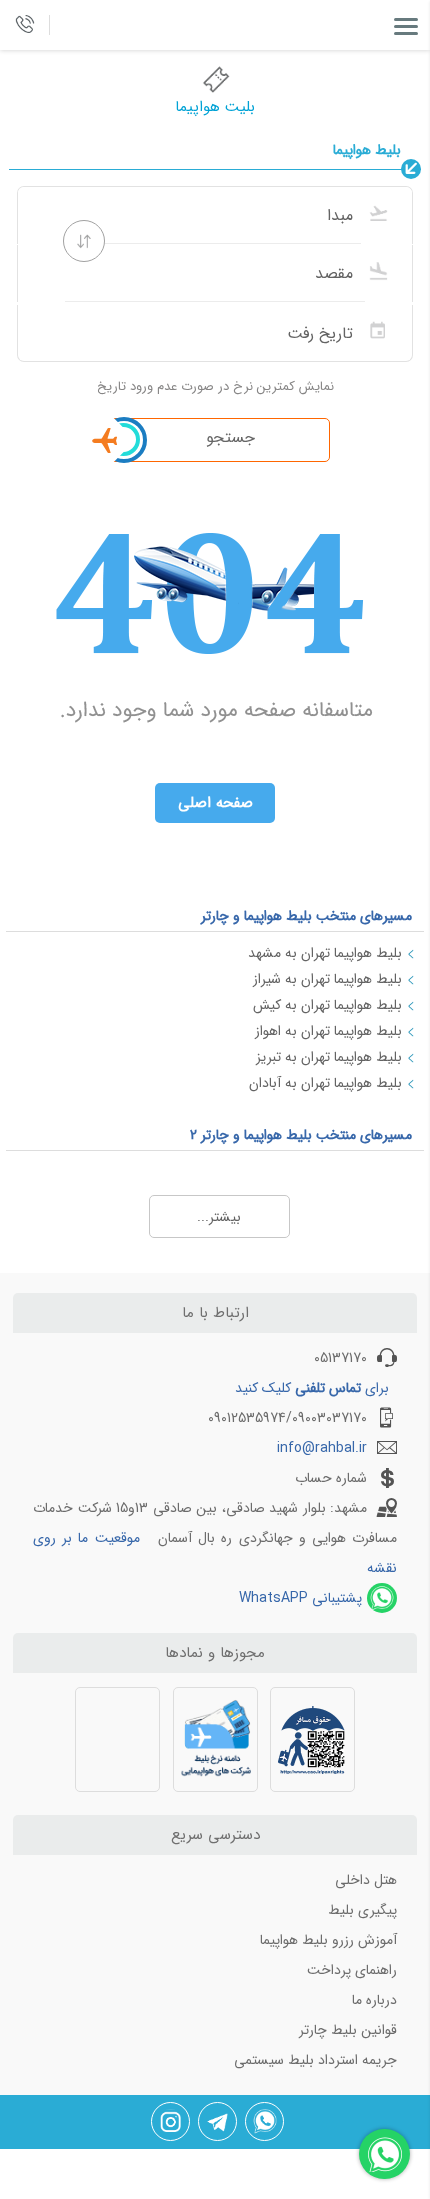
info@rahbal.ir (322, 1448)
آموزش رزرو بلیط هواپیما (328, 1940)
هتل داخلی (366, 1880)
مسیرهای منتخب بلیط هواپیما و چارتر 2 (301, 1135)
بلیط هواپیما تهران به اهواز (328, 1031)
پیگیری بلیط (362, 1910)
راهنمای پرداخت (352, 1970)
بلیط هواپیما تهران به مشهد (325, 953)
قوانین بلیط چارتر (348, 2030)
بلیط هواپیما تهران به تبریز (329, 1057)
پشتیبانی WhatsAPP (300, 1598)
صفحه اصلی (215, 803)
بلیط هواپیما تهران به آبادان (325, 1083)
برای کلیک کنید (312, 1388)
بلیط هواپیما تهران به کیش (327, 1005)
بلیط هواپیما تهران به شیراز (327, 979)
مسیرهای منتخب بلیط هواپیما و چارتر (306, 916)
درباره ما (374, 2000)
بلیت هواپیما (215, 107)
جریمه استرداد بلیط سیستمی (315, 2060)
